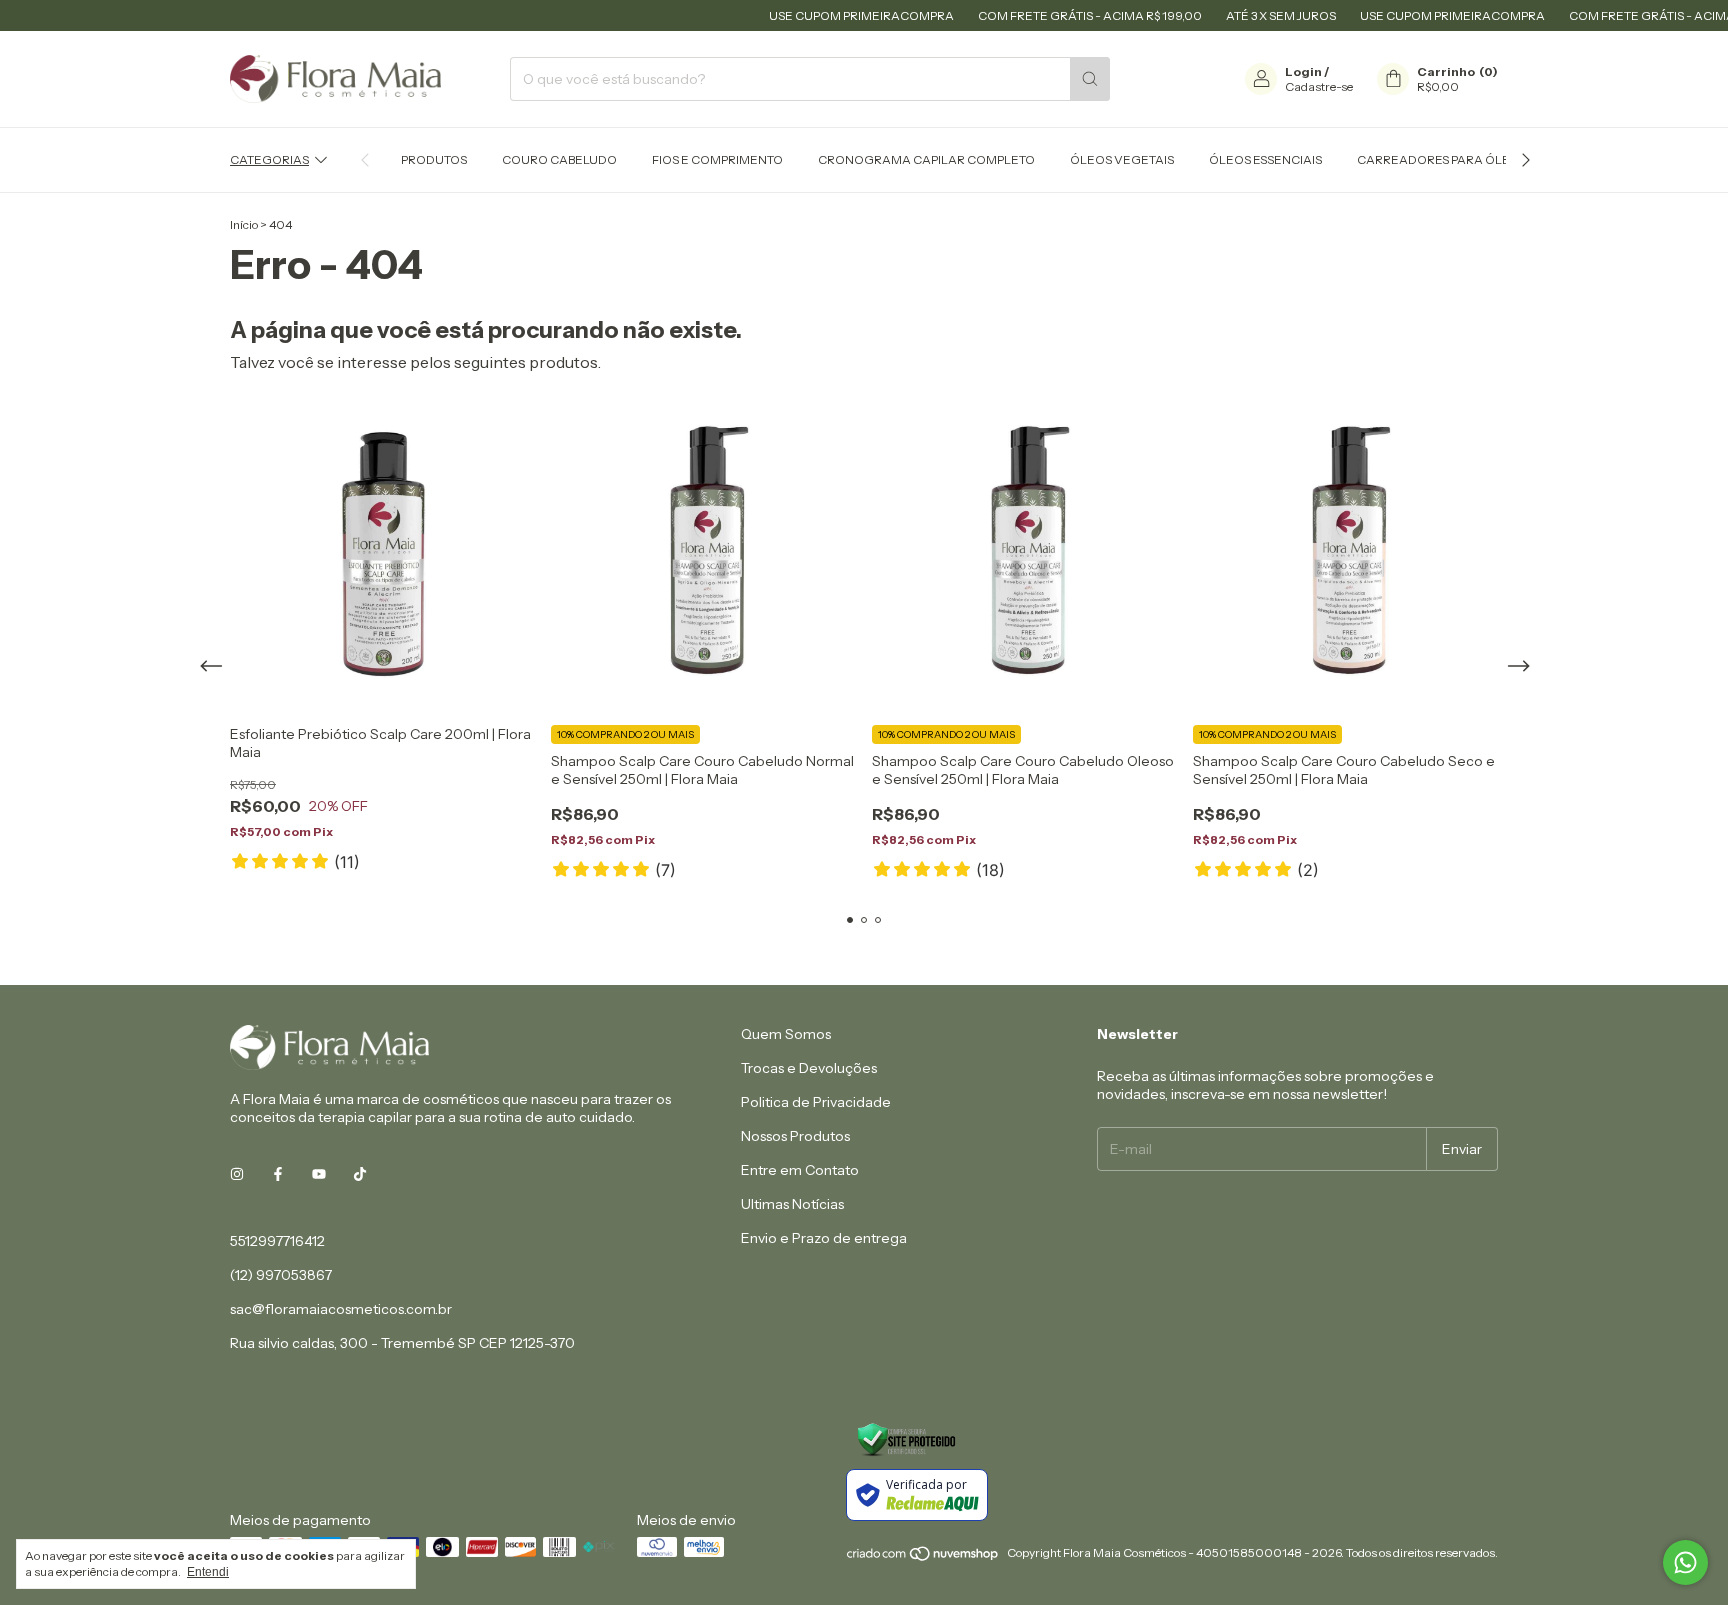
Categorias (269, 159)
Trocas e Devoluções (809, 1068)
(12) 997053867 (281, 1275)
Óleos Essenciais (1265, 159)
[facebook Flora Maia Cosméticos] (278, 1175)
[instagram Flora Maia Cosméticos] (237, 1175)
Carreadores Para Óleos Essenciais (1477, 159)
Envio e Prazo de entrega (824, 1238)
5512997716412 (277, 1241)
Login (1303, 71)
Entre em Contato (800, 1170)
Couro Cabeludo (559, 159)
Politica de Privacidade (816, 1102)
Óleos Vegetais (1122, 159)
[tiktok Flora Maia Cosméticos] (360, 1175)
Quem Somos (786, 1034)
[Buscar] (1090, 79)
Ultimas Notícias (792, 1204)
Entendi (208, 1572)
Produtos (434, 159)
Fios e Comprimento (717, 159)
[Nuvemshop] (923, 1557)
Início (244, 224)
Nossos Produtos (795, 1136)
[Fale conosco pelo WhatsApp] (1685, 1562)
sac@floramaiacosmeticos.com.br (341, 1309)
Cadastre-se (1319, 86)
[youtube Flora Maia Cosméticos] (319, 1175)
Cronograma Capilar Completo (926, 159)
